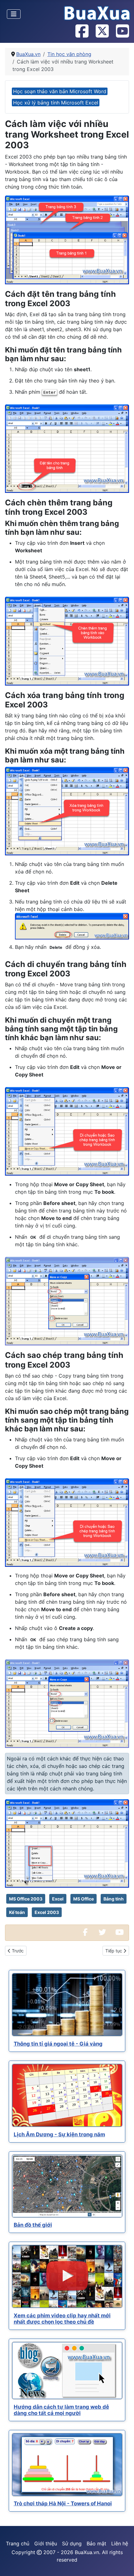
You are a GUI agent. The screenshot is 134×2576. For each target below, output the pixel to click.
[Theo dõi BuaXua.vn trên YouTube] (122, 32)
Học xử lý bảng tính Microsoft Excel (56, 103)
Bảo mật (96, 2543)
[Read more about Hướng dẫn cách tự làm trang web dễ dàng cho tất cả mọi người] (67, 2371)
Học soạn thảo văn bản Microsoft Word (60, 91)
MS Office (84, 1899)
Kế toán (17, 1912)
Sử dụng (72, 2543)
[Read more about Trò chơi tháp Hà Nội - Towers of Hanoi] (67, 2465)
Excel (58, 1899)
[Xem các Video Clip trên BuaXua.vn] (119, 1933)
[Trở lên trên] (123, 2564)
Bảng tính (114, 1899)
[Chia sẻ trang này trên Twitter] (102, 1933)
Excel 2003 (47, 1912)
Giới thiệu (46, 2543)
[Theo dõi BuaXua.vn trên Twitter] (102, 32)
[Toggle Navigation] (14, 14)
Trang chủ (18, 2543)
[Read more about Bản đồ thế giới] (67, 2186)
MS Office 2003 (26, 1899)
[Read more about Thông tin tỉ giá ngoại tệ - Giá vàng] (67, 2005)
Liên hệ (120, 2543)
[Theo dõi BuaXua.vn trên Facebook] (82, 32)
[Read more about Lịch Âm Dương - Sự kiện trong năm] (67, 2095)
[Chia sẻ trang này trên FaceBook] (85, 1933)
